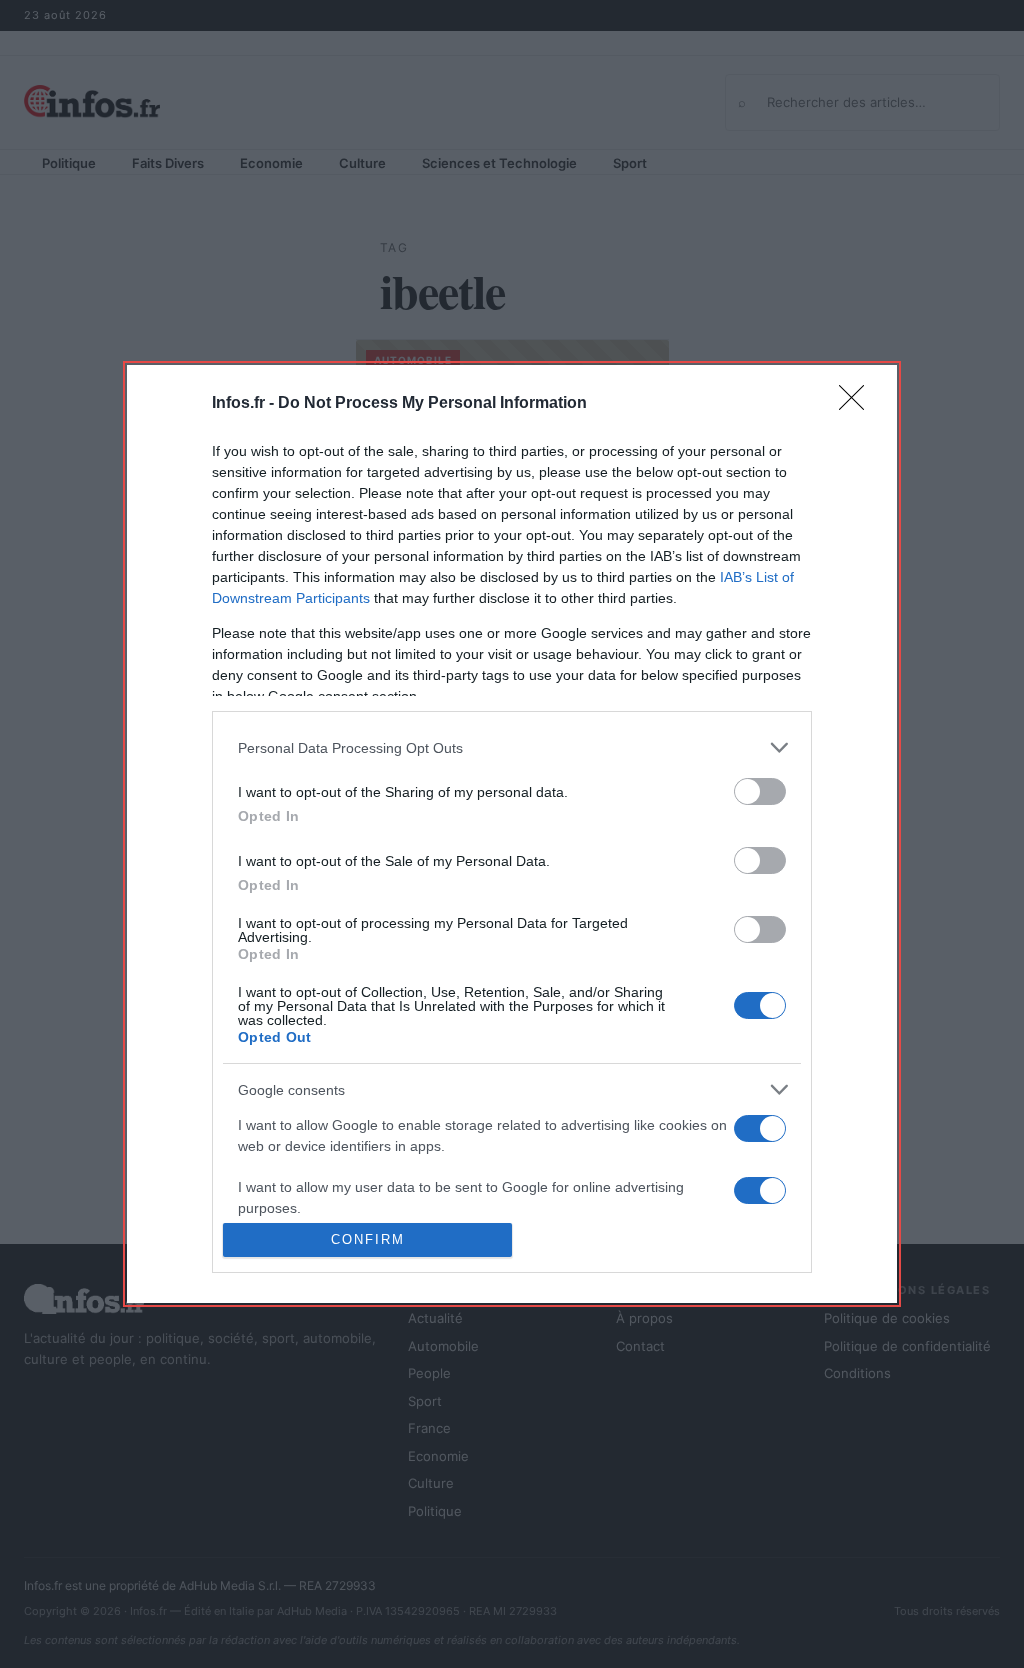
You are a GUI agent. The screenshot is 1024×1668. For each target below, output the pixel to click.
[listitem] (512, 747)
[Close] (858, 404)
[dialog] (512, 833)
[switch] (760, 791)
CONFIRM (368, 1239)
